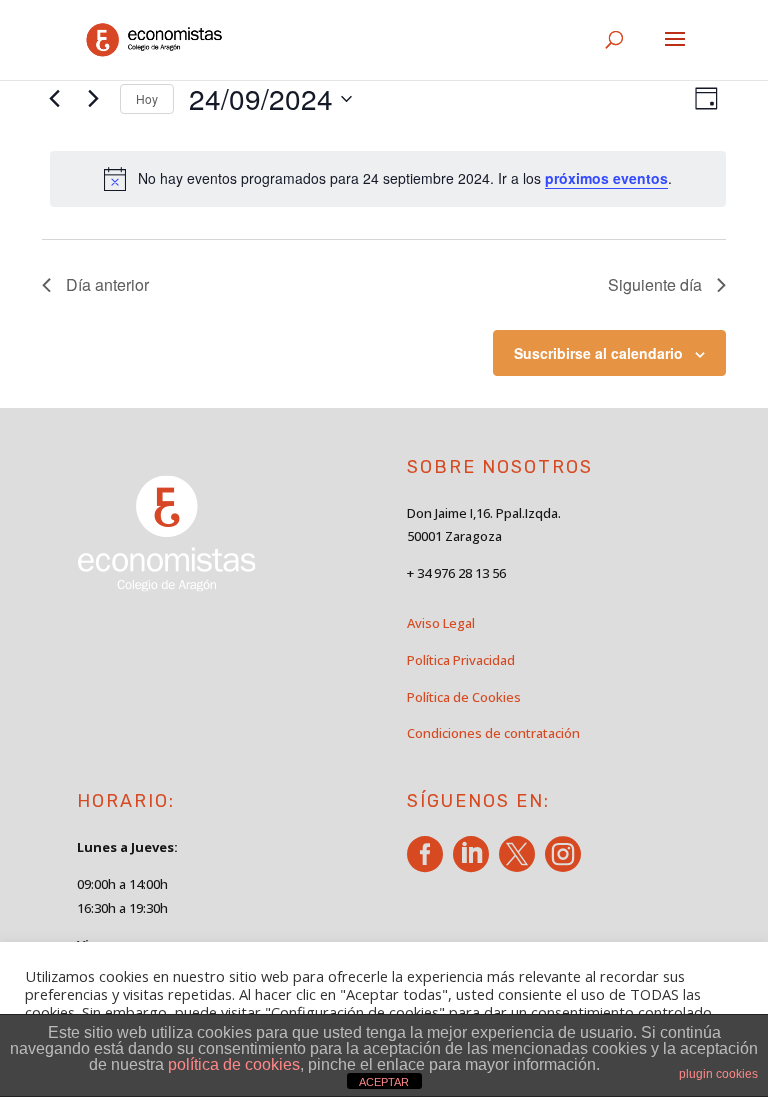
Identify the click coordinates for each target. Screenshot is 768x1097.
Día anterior (107, 284)
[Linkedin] (474, 865)
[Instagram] (566, 865)
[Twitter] (520, 865)
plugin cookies (718, 1074)
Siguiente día (655, 284)
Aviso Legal (441, 623)
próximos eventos (606, 178)
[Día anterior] (54, 99)
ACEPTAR (384, 1082)
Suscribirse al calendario (598, 353)
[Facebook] (428, 865)
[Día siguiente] (93, 99)
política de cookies (234, 1064)
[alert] (388, 179)
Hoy (147, 98)
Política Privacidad (461, 660)
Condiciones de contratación (493, 733)
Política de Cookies (464, 697)
